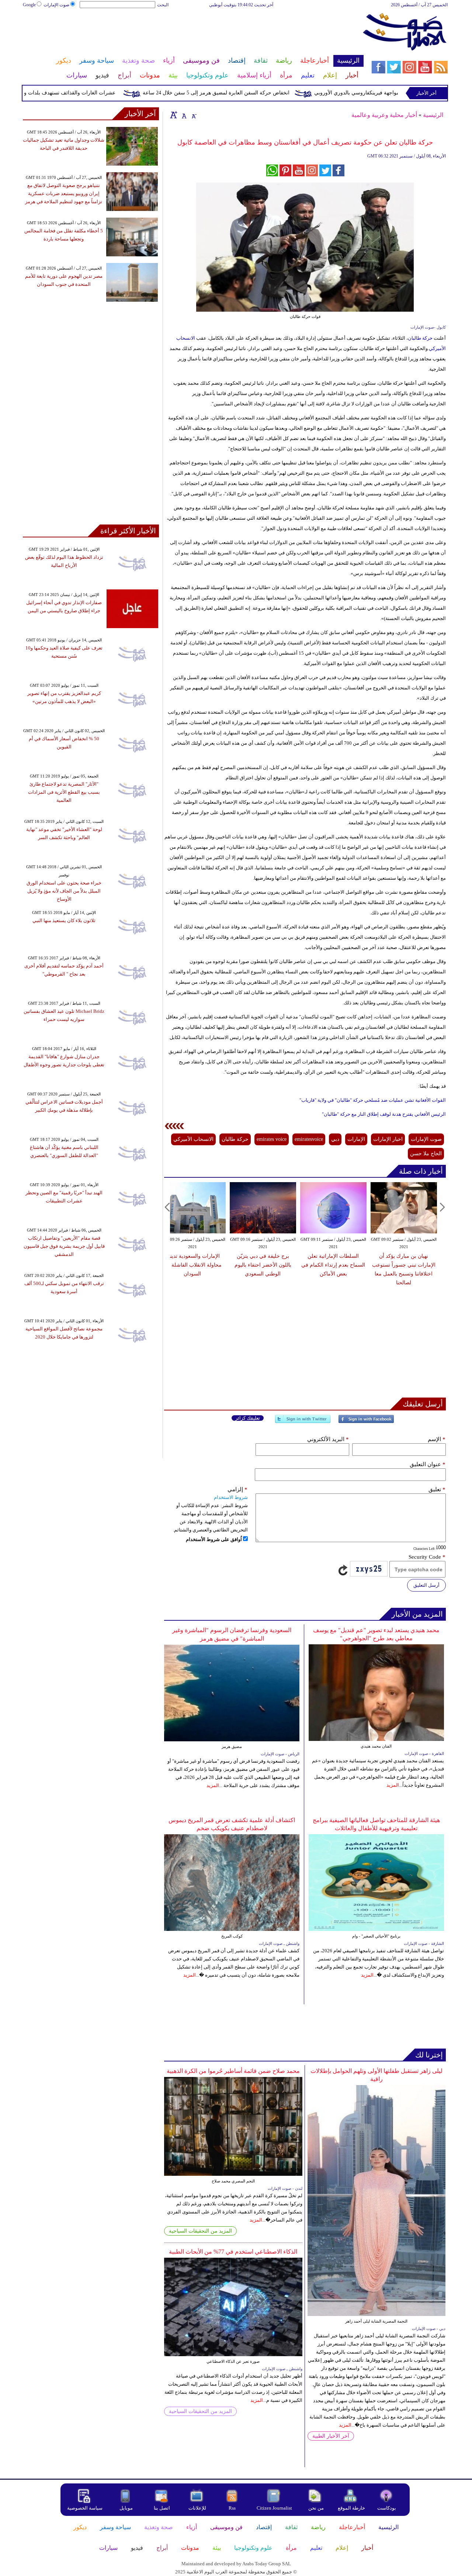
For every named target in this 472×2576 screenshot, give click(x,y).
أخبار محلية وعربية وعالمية (384, 115)
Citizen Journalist (274, 2508)
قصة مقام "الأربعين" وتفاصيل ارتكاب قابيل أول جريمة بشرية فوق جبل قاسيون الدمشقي (64, 1246)
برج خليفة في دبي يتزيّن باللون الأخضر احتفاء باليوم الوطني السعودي (263, 1265)
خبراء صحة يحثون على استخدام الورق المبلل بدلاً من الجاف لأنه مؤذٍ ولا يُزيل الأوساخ (64, 891)
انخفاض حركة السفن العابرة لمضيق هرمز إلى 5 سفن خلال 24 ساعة (250, 93)
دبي (335, 1139)
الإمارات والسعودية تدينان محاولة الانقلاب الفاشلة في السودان (192, 1265)
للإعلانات (197, 2508)
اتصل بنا (162, 2508)
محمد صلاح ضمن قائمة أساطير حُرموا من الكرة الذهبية (233, 2071)
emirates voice (272, 1139)
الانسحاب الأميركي (193, 1139)
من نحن (316, 2508)
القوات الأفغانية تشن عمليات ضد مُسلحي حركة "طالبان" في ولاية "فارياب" (373, 1100)
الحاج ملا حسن (426, 1154)
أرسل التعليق (426, 1585)
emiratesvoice (309, 1139)
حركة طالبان (420, 338)
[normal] (183, 115)
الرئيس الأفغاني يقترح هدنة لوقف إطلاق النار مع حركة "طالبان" (384, 1114)
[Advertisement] (193, 32)
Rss (233, 2508)
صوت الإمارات (56, 5)
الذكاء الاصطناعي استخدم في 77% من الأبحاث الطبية (233, 2252)
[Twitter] (303, 1422)
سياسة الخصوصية (85, 2508)
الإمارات (356, 1139)
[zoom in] (174, 115)
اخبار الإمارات (388, 1139)
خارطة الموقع (351, 2508)
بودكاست (387, 2508)
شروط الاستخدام (231, 1497)
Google (29, 5)
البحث (163, 5)
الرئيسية (433, 115)
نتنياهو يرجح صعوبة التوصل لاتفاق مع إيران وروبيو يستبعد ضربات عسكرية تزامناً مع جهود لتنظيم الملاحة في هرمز (64, 193)
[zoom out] (194, 115)
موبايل (127, 2508)
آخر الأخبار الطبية (331, 2436)
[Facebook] (366, 1422)
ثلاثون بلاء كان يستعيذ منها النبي (64, 920)
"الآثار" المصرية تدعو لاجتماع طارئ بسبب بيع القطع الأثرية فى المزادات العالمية (64, 792)
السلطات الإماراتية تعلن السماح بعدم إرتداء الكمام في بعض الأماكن (333, 1265)
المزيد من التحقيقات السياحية (200, 2231)
